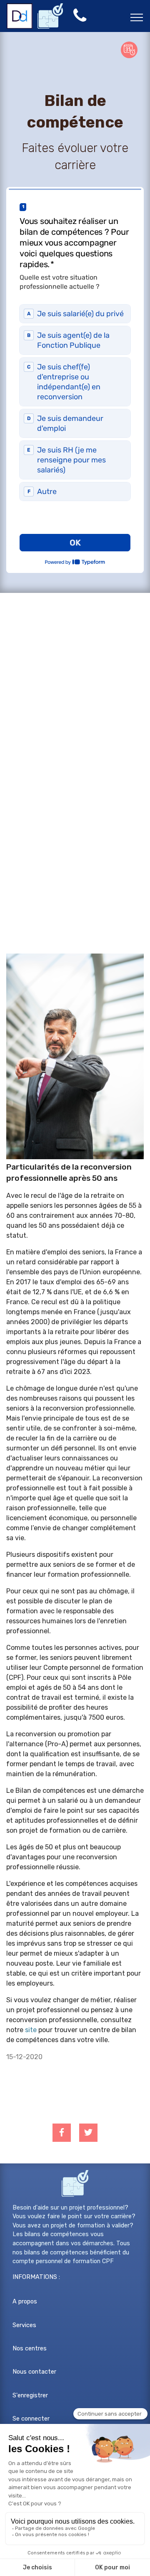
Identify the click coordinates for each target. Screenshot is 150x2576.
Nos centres (30, 2349)
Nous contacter (34, 2372)
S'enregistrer (30, 2395)
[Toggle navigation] (137, 17)
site (31, 2030)
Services (24, 2325)
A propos (25, 2302)
